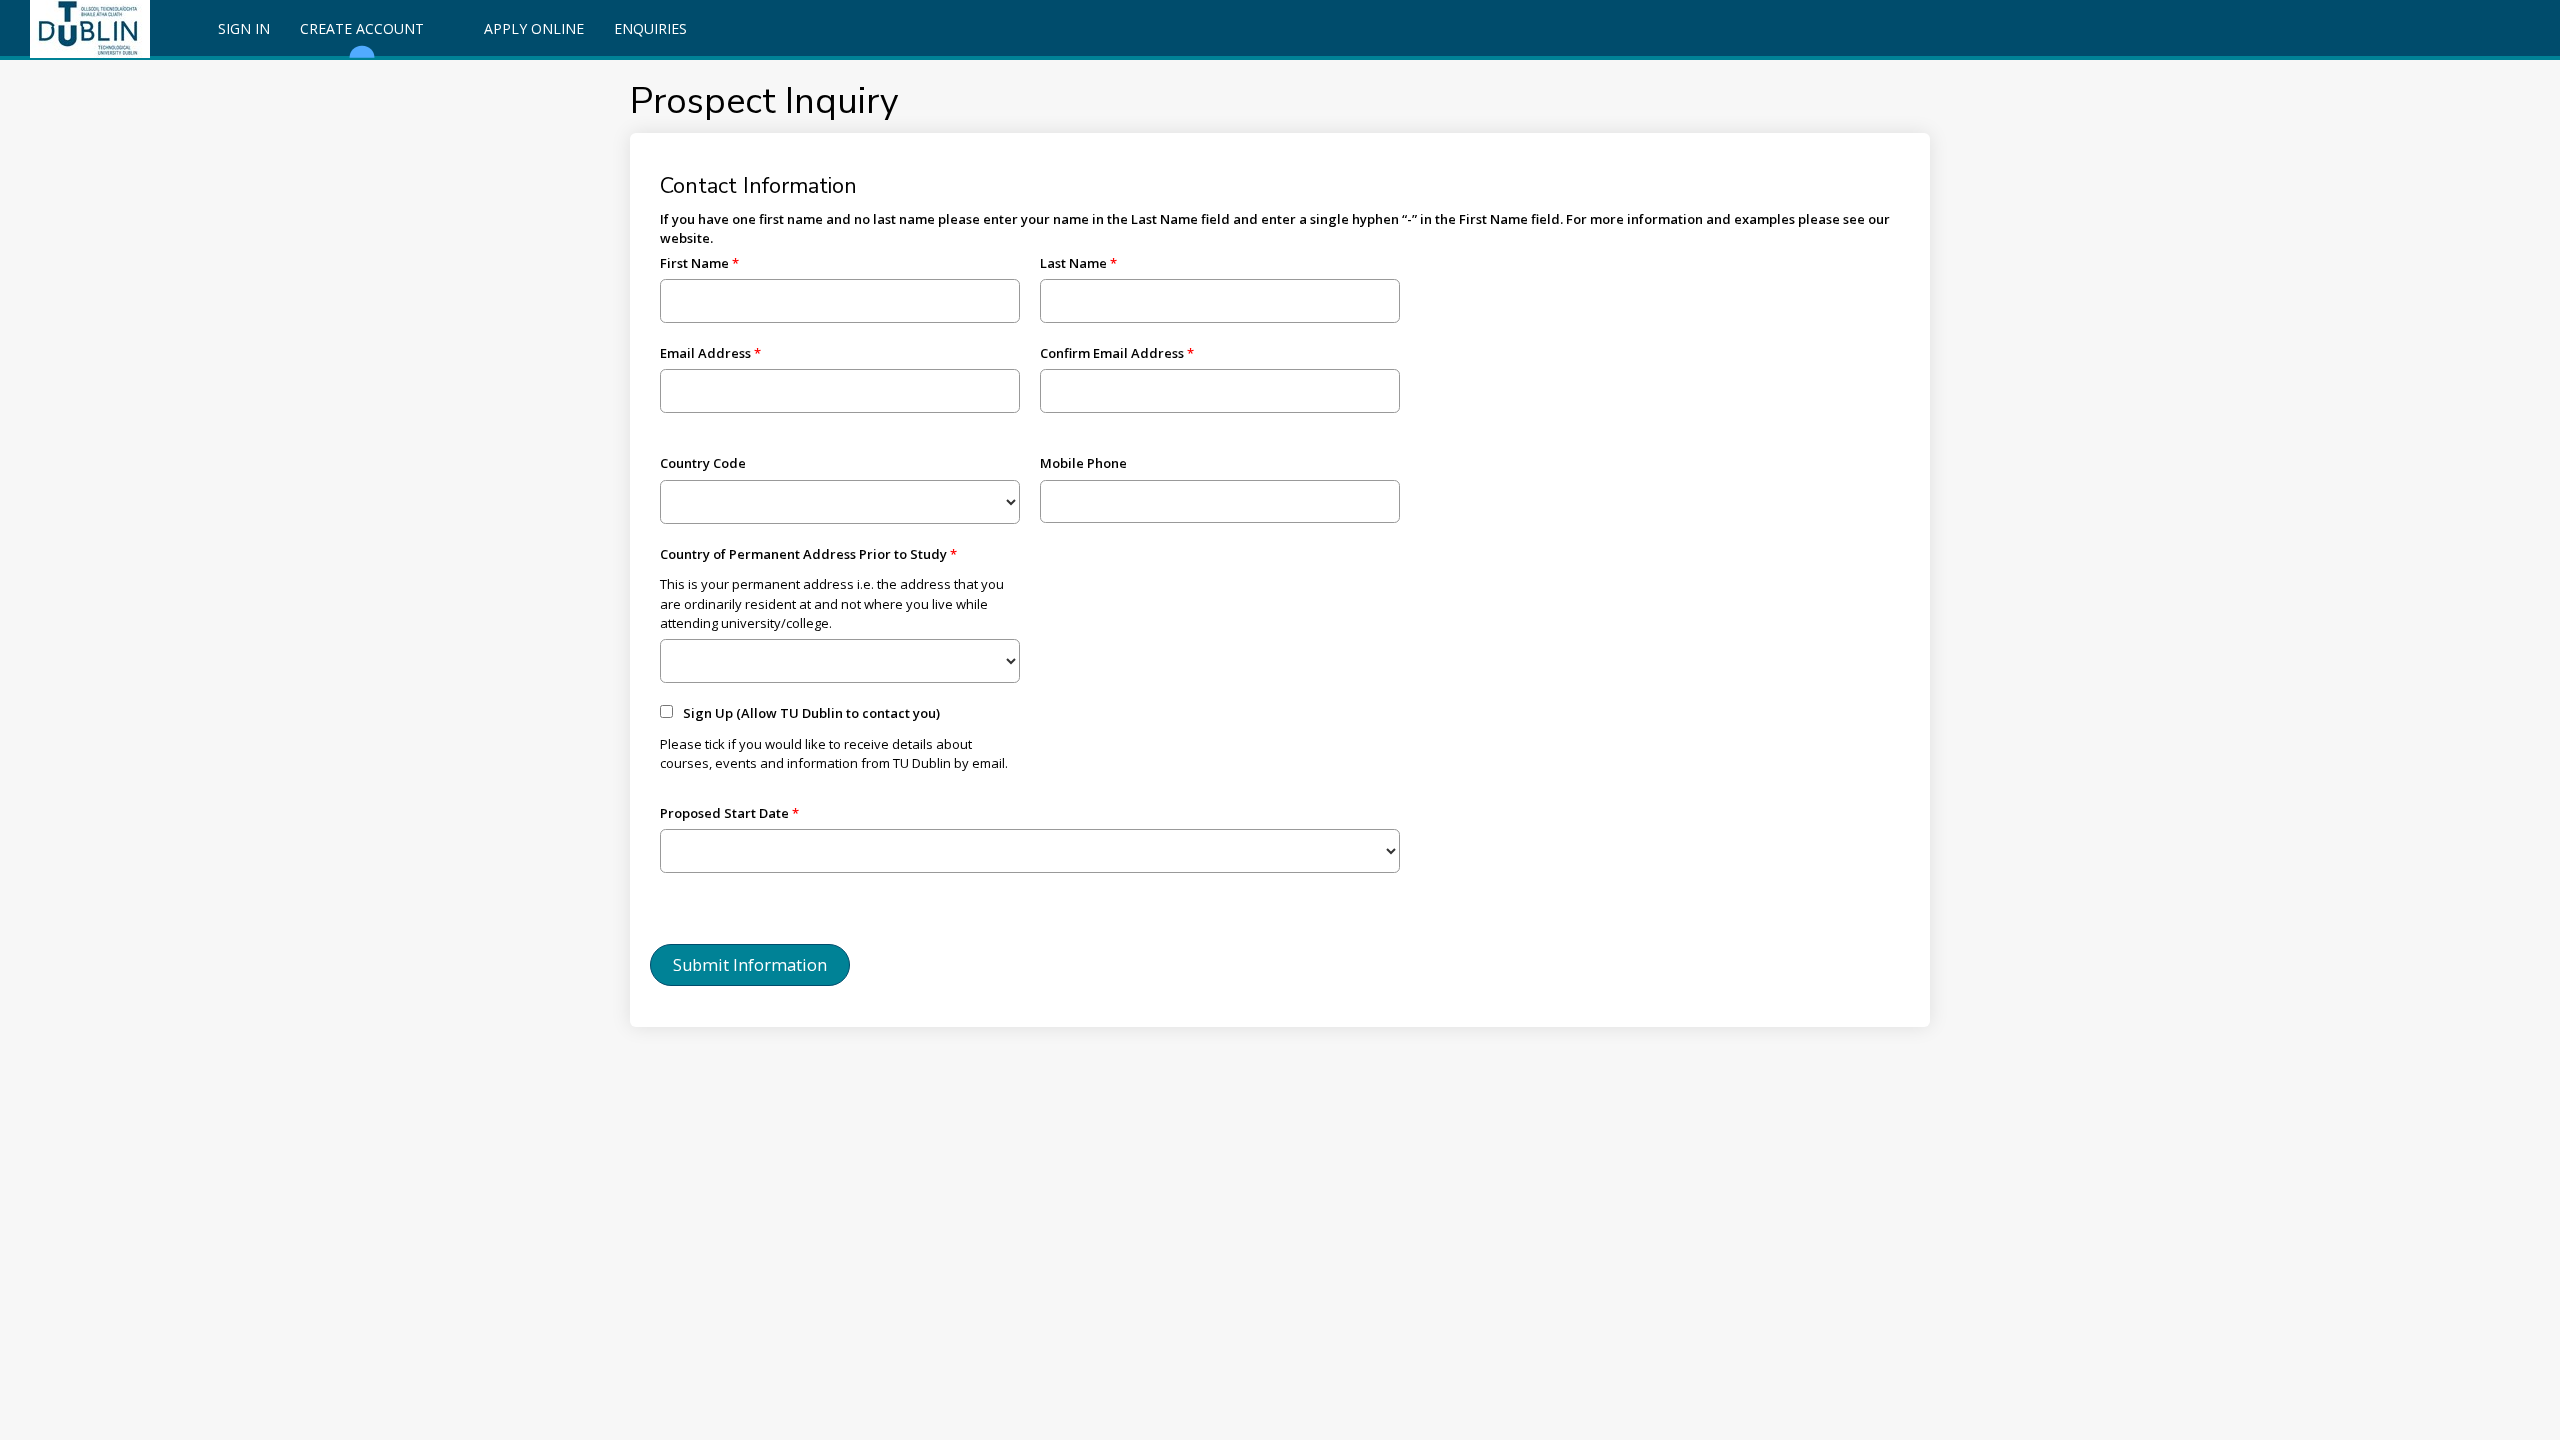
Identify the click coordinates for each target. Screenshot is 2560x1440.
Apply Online (534, 28)
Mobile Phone (1083, 463)
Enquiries (650, 28)
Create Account (362, 28)
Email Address (705, 353)
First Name (694, 263)
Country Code (703, 463)
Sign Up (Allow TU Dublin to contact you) (811, 713)
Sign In (244, 28)
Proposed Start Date (724, 813)
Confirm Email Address (1112, 353)
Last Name (1073, 263)
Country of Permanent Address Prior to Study (803, 554)
